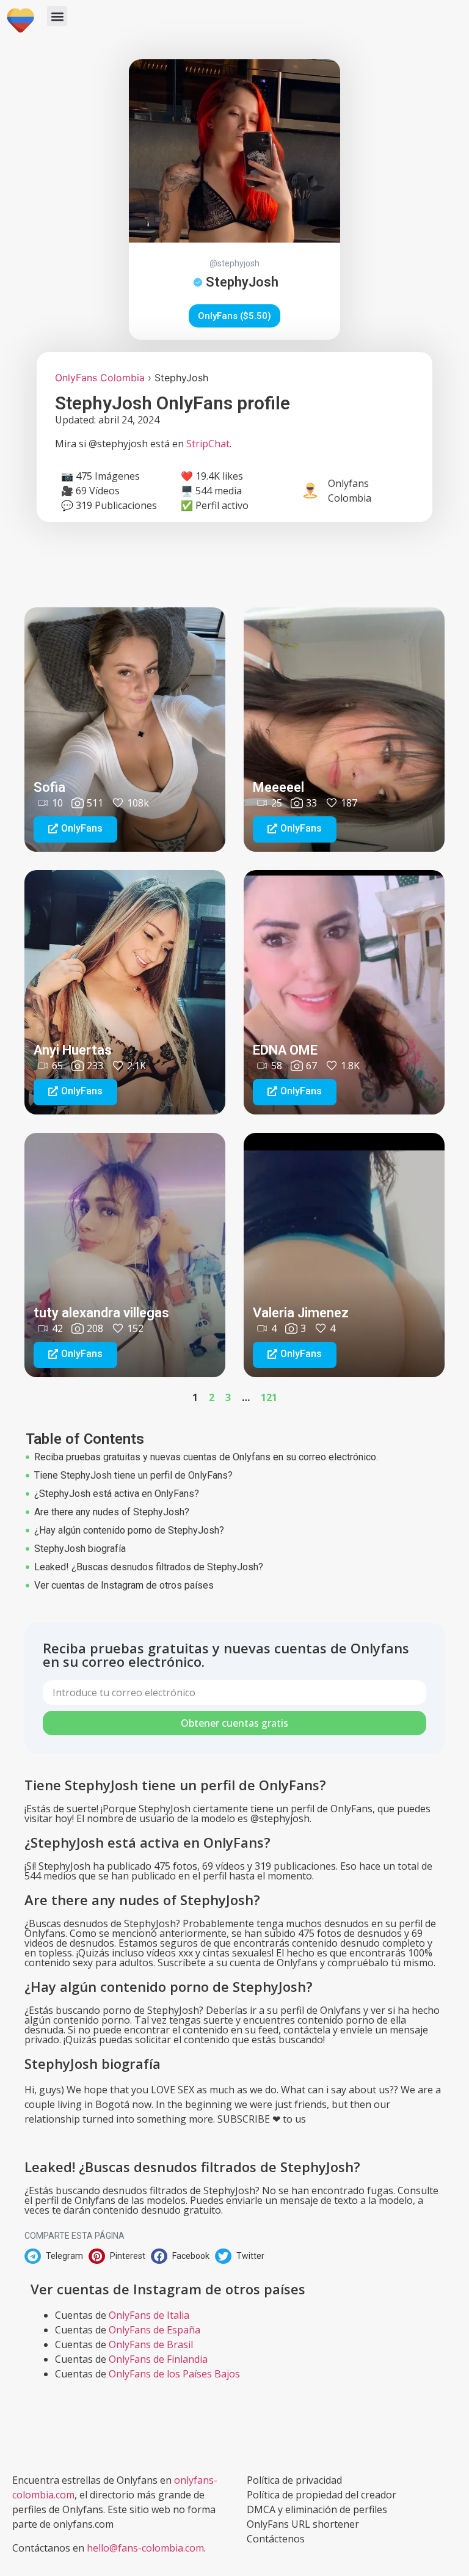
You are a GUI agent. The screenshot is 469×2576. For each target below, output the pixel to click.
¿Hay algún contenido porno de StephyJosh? (129, 1530)
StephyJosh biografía (80, 1549)
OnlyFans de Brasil (151, 2344)
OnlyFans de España (155, 2330)
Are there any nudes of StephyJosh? (112, 1512)
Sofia (49, 787)
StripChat (208, 444)
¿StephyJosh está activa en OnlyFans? (117, 1494)
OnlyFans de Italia (149, 2315)
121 (269, 1397)
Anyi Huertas (73, 1050)
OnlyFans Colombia (100, 378)
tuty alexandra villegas (101, 1313)
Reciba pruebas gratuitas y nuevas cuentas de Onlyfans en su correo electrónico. (206, 1457)
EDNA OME (285, 1050)
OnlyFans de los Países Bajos (174, 2374)
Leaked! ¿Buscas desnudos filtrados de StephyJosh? (149, 1567)
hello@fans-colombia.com (145, 2548)
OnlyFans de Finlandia (158, 2359)
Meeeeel (278, 787)
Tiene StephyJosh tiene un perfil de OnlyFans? (133, 1475)
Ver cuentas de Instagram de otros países (124, 1585)
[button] (57, 16)
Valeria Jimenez (301, 1313)
